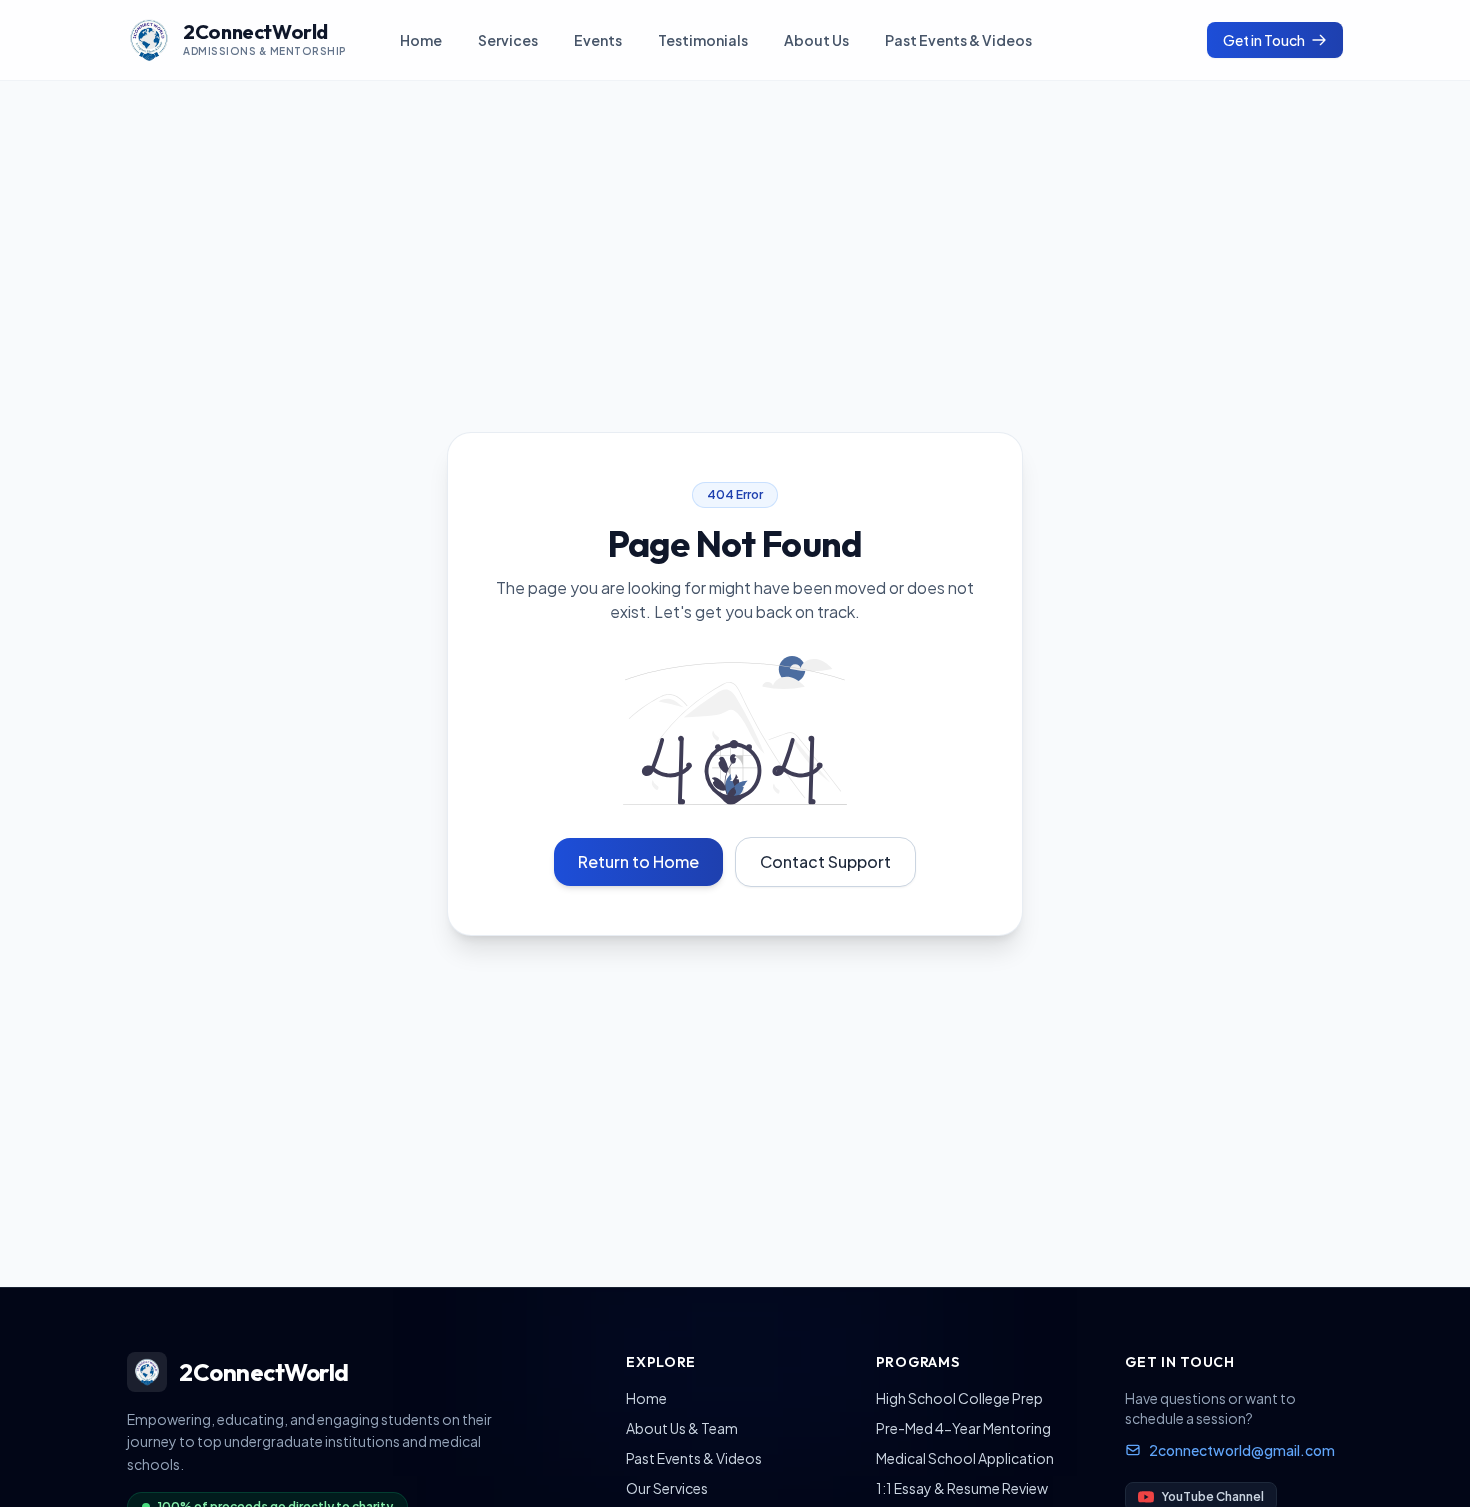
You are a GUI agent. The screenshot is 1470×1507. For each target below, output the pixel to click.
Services (508, 40)
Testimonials (703, 40)
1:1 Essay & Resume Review (962, 1488)
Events (598, 40)
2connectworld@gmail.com (1242, 1450)
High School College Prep (959, 1398)
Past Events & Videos (958, 40)
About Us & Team (682, 1428)
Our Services (667, 1488)
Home (421, 40)
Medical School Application (965, 1458)
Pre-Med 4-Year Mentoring (963, 1428)
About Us (816, 40)
